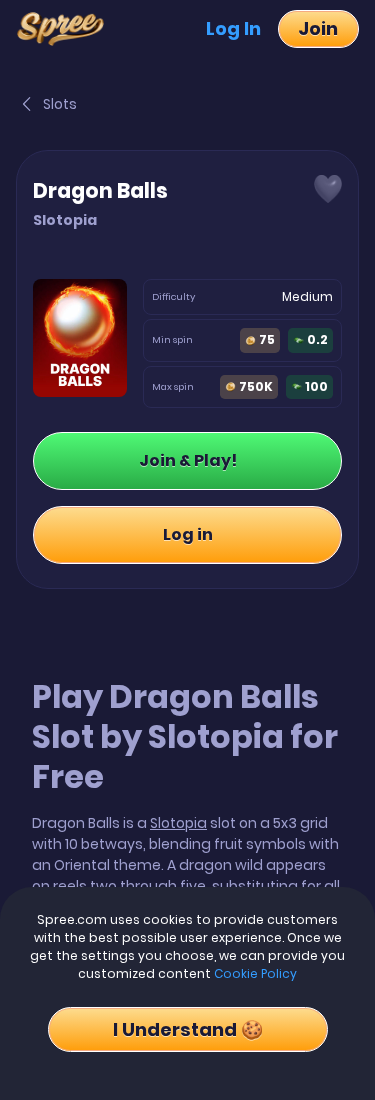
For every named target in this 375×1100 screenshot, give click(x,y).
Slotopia (178, 823)
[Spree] (67, 29)
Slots (60, 104)
